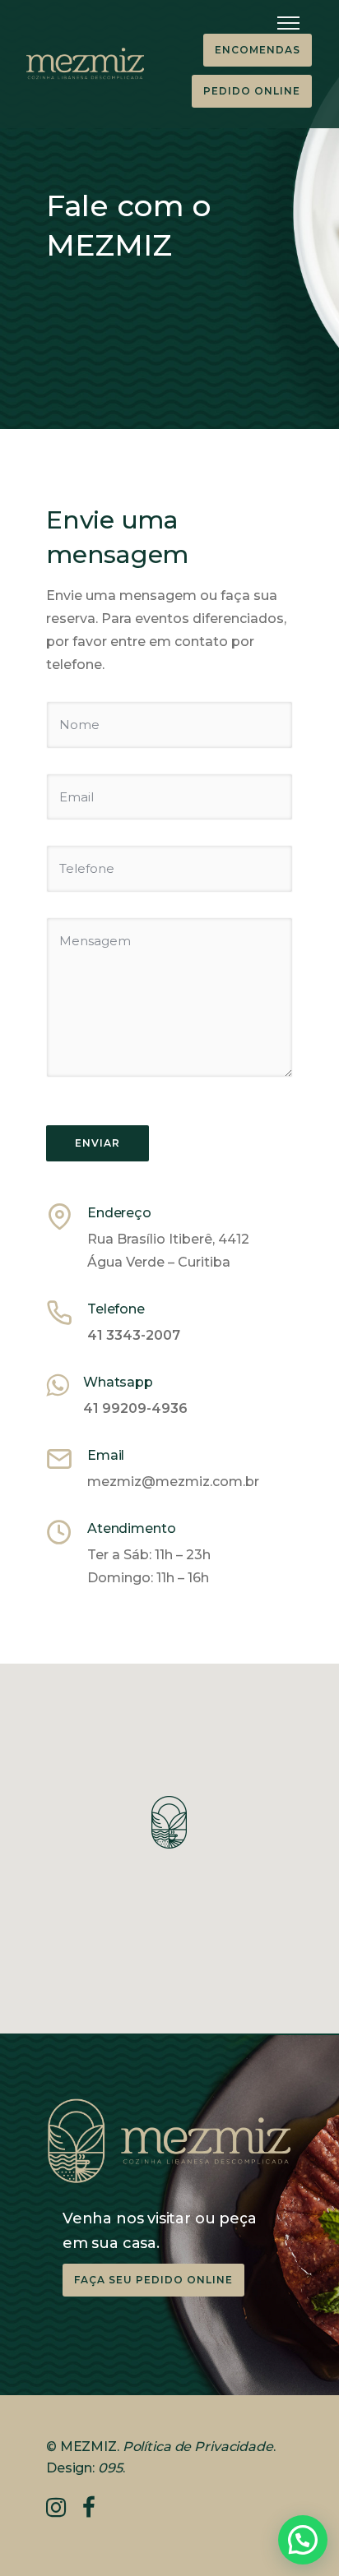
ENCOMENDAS (258, 50)
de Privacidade (222, 2447)
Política (147, 2447)
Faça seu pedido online (153, 2280)
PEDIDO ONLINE (252, 91)
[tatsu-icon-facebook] (89, 2507)
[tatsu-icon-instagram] (62, 2507)
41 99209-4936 (135, 1408)
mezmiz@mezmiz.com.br (173, 1482)
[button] (303, 2540)
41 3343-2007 (134, 1335)
